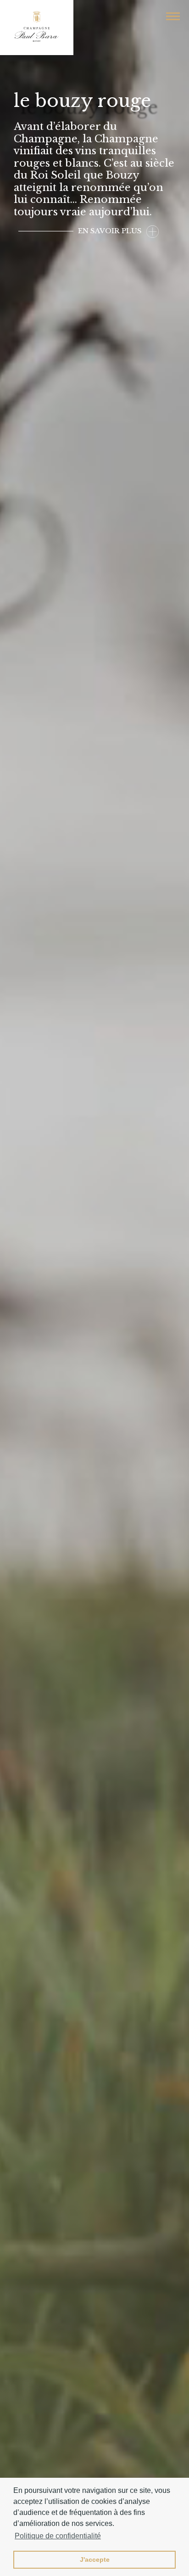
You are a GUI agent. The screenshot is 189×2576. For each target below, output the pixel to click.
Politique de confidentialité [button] (58, 2536)
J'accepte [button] (95, 2559)
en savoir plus (110, 231)
